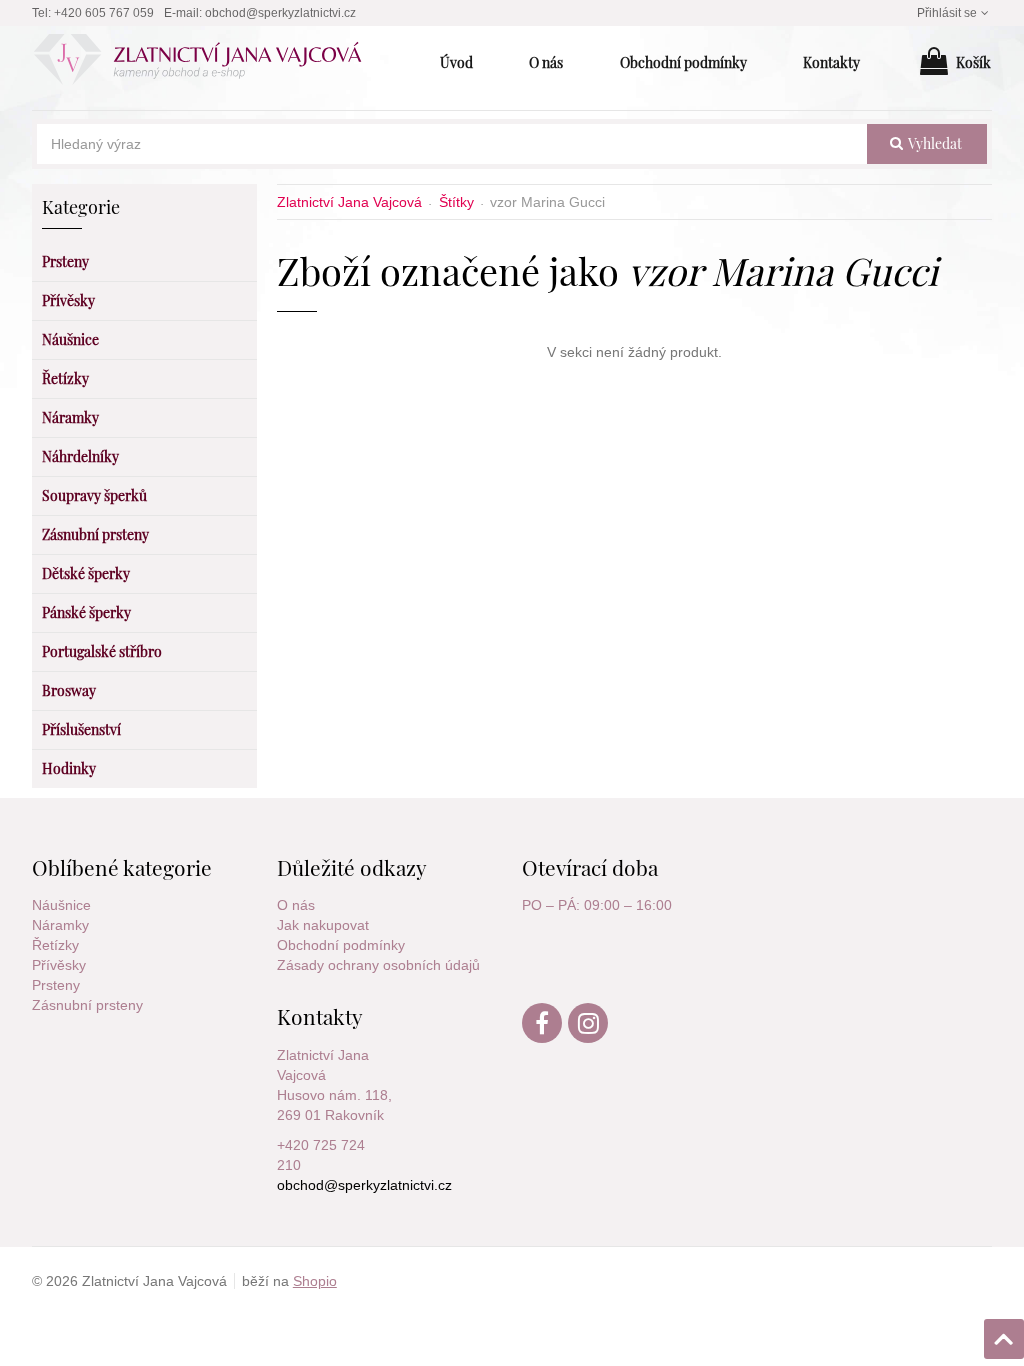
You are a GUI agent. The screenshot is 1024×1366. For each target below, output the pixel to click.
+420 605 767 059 (104, 13)
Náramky (60, 925)
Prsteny (56, 985)
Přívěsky (59, 965)
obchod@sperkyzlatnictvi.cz (280, 13)
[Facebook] (543, 1038)
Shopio (315, 1281)
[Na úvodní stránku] (208, 63)
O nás (296, 905)
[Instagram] (589, 1038)
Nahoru (1006, 1333)
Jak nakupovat (323, 925)
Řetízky (55, 945)
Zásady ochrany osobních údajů (378, 965)
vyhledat (933, 143)
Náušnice (61, 905)
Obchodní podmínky (341, 945)
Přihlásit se (947, 13)
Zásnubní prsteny (87, 1005)
